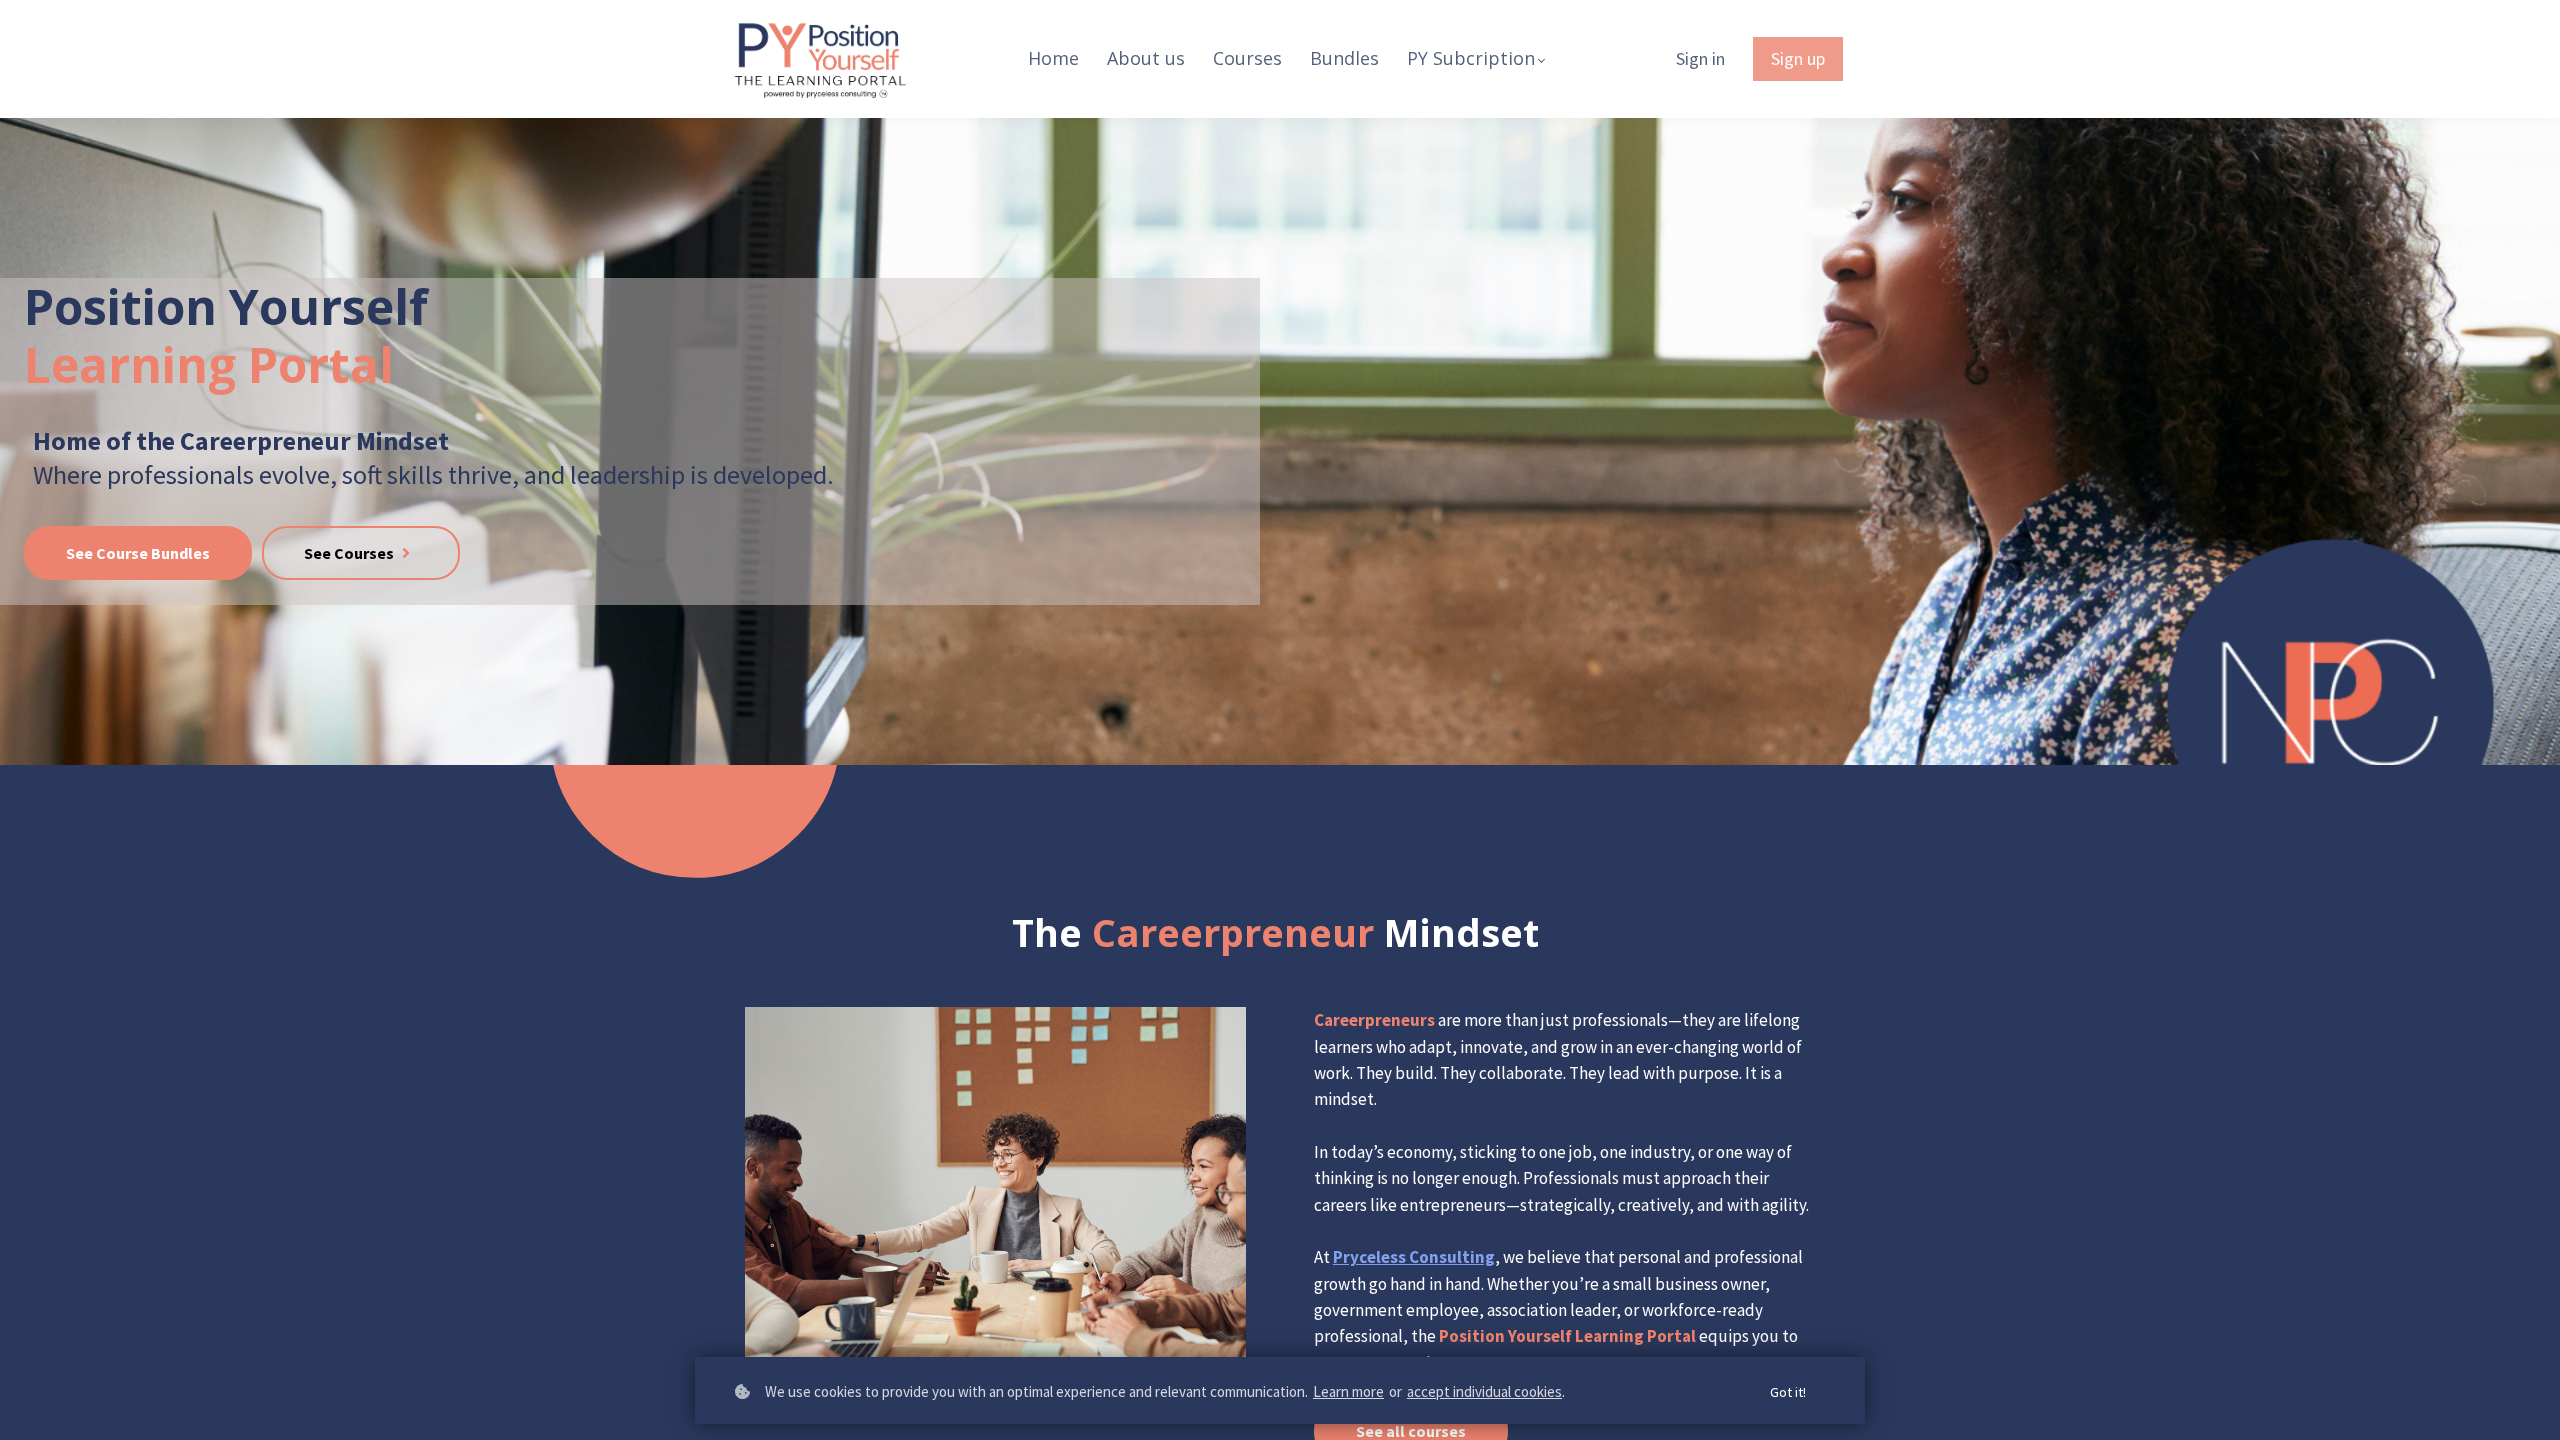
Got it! (1788, 1392)
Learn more (1348, 1391)
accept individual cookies (1484, 1391)
